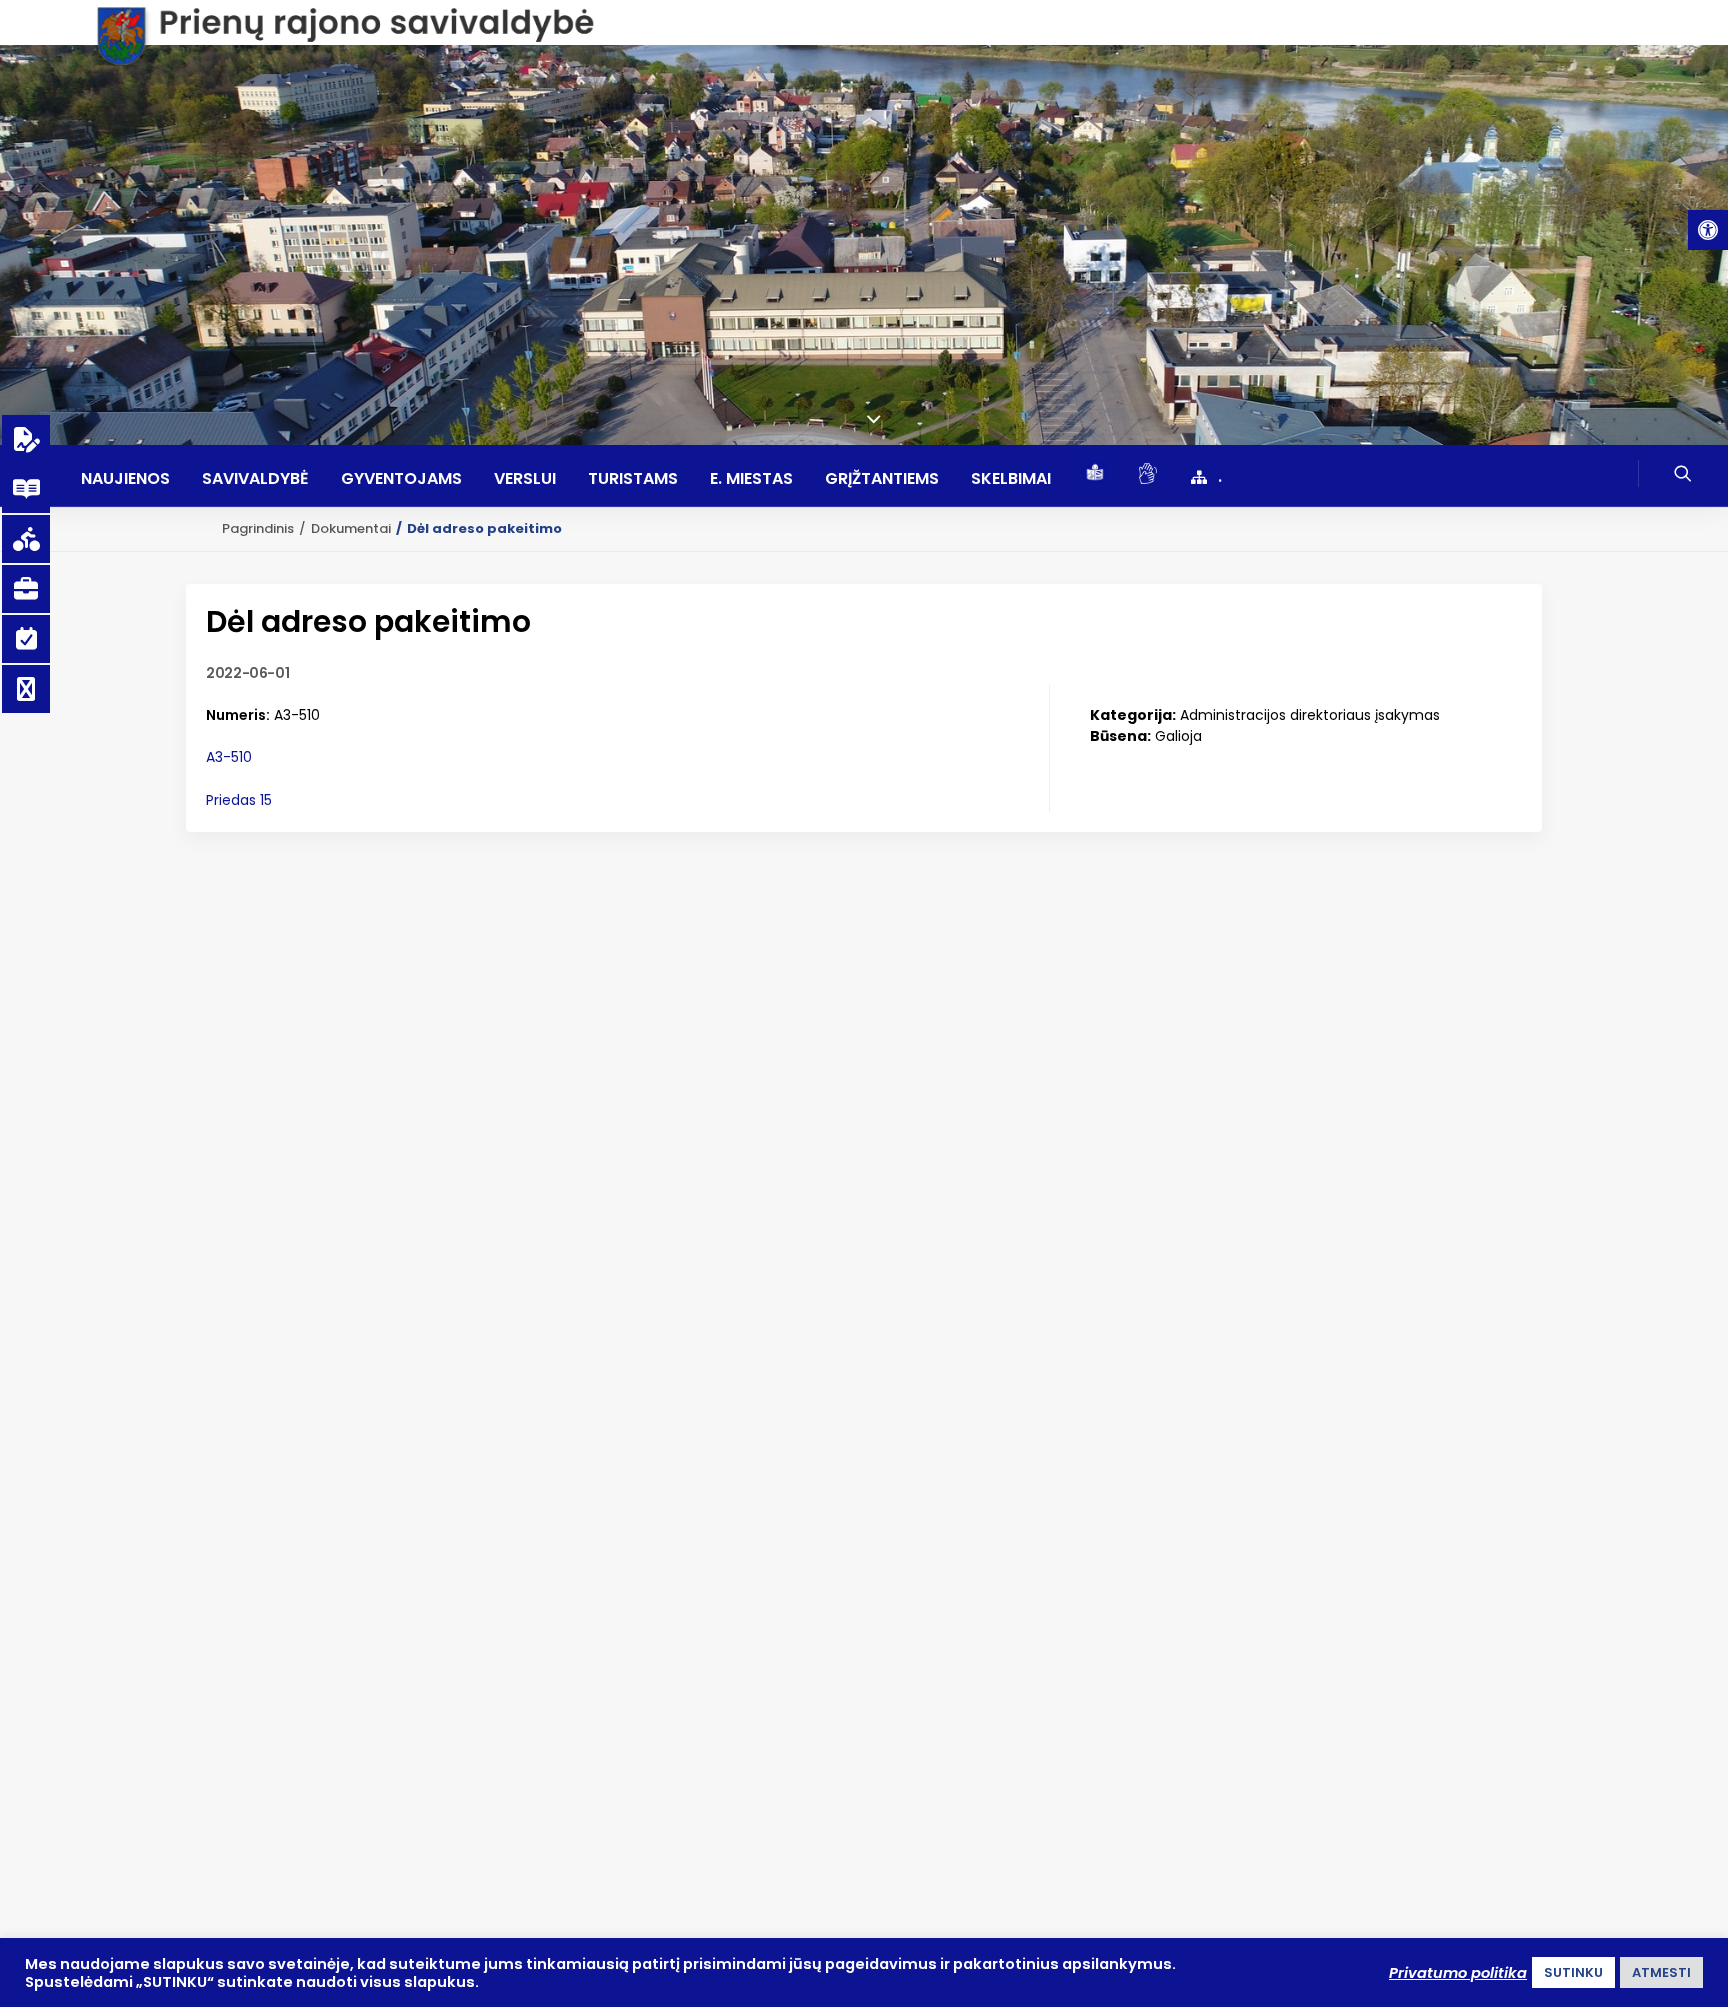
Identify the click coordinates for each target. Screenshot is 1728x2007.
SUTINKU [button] (1573, 1972)
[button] (1708, 230)
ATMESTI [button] (1661, 1972)
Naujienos (125, 479)
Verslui (525, 479)
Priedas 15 (239, 800)
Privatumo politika (1458, 1973)
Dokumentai (351, 528)
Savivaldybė (255, 479)
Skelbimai (1011, 479)
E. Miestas (751, 479)
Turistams (633, 479)
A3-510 (229, 757)
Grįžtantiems (882, 479)
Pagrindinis (258, 528)
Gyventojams (401, 479)
